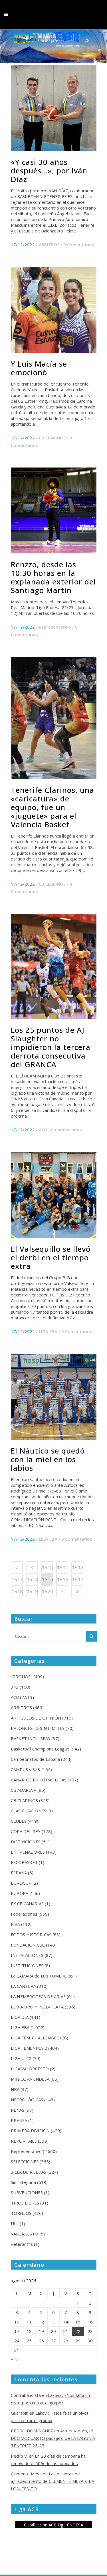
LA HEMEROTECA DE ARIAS (38, 1996)
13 (53, 2322)
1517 (78, 1579)
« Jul (15, 2359)
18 (29, 2331)
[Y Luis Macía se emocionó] (54, 310)
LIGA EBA (48, 1331)
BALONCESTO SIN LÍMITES (38, 1728)
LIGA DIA (20, 2017)
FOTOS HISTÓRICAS (31, 1935)
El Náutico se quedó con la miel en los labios (48, 1459)
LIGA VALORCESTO (30, 2069)
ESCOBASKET (24, 1862)
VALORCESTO (25, 2234)
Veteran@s (22, 2244)
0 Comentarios (79, 245)
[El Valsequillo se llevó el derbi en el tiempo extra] (54, 1195)
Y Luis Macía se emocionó (39, 368)
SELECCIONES (25, 2162)
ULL (15, 2223)
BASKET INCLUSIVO (31, 1738)
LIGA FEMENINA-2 (29, 2048)
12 (41, 2322)
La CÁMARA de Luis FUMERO (39, 1976)
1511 (62, 1567)
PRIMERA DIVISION (30, 2131)
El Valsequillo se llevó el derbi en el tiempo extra (51, 1257)
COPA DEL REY (26, 1831)
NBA (15, 2089)
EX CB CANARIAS (27, 1904)
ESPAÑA (19, 1873)
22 (78, 2331)
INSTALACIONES (27, 1955)
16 (90, 2322)
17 (17, 2331)
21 (66, 2331)
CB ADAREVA (24, 1790)
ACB (43, 1130)
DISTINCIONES (26, 1842)
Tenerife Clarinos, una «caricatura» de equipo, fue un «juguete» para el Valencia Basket (53, 807)
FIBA (15, 1924)
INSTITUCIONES (27, 1965)
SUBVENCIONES (27, 2192)
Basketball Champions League (40, 1749)
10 (17, 2322)
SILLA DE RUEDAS (29, 2172)
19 (41, 2331)
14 (66, 2322)
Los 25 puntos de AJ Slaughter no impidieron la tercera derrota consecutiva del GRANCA (51, 1047)
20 (53, 2331)
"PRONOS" (22, 1677)
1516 (62, 1579)
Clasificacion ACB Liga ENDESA (53, 2525)
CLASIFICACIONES (29, 1811)
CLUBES (19, 1821)
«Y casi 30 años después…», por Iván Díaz (49, 171)
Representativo (55, 627)
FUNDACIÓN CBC (28, 1945)
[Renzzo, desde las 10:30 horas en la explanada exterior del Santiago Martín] (54, 510)
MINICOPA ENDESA (30, 2079)
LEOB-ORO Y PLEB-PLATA (37, 2007)
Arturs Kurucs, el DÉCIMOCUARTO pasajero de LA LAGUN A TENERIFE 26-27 (53, 2438)
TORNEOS (21, 2213)
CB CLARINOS (52, 438)
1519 (32, 1591)
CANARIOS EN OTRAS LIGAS (39, 1780)
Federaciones (24, 1914)
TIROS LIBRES (25, 2203)
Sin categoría (23, 2182)
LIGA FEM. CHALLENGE (34, 2038)
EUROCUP (21, 1883)
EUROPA (20, 1893)
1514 (32, 1579)
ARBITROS (49, 245)
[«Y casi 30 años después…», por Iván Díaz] (54, 108)
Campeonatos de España (35, 1759)
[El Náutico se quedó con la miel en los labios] (54, 1397)
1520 (47, 1591)
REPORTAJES (24, 2141)
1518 (17, 1591)
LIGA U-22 (21, 2058)
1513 (17, 1579)
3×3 (15, 1687)
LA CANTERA (23, 1986)
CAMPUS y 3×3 (26, 1769)
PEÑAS (18, 2110)
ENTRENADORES (28, 1852)
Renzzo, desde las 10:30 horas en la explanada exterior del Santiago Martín (53, 577)
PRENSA (19, 2120)
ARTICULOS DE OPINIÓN (36, 1718)
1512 (78, 1567)
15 (78, 2322)
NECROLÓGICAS (27, 2100)
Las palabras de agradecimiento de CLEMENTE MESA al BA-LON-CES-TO (53, 2481)
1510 (47, 1567)
